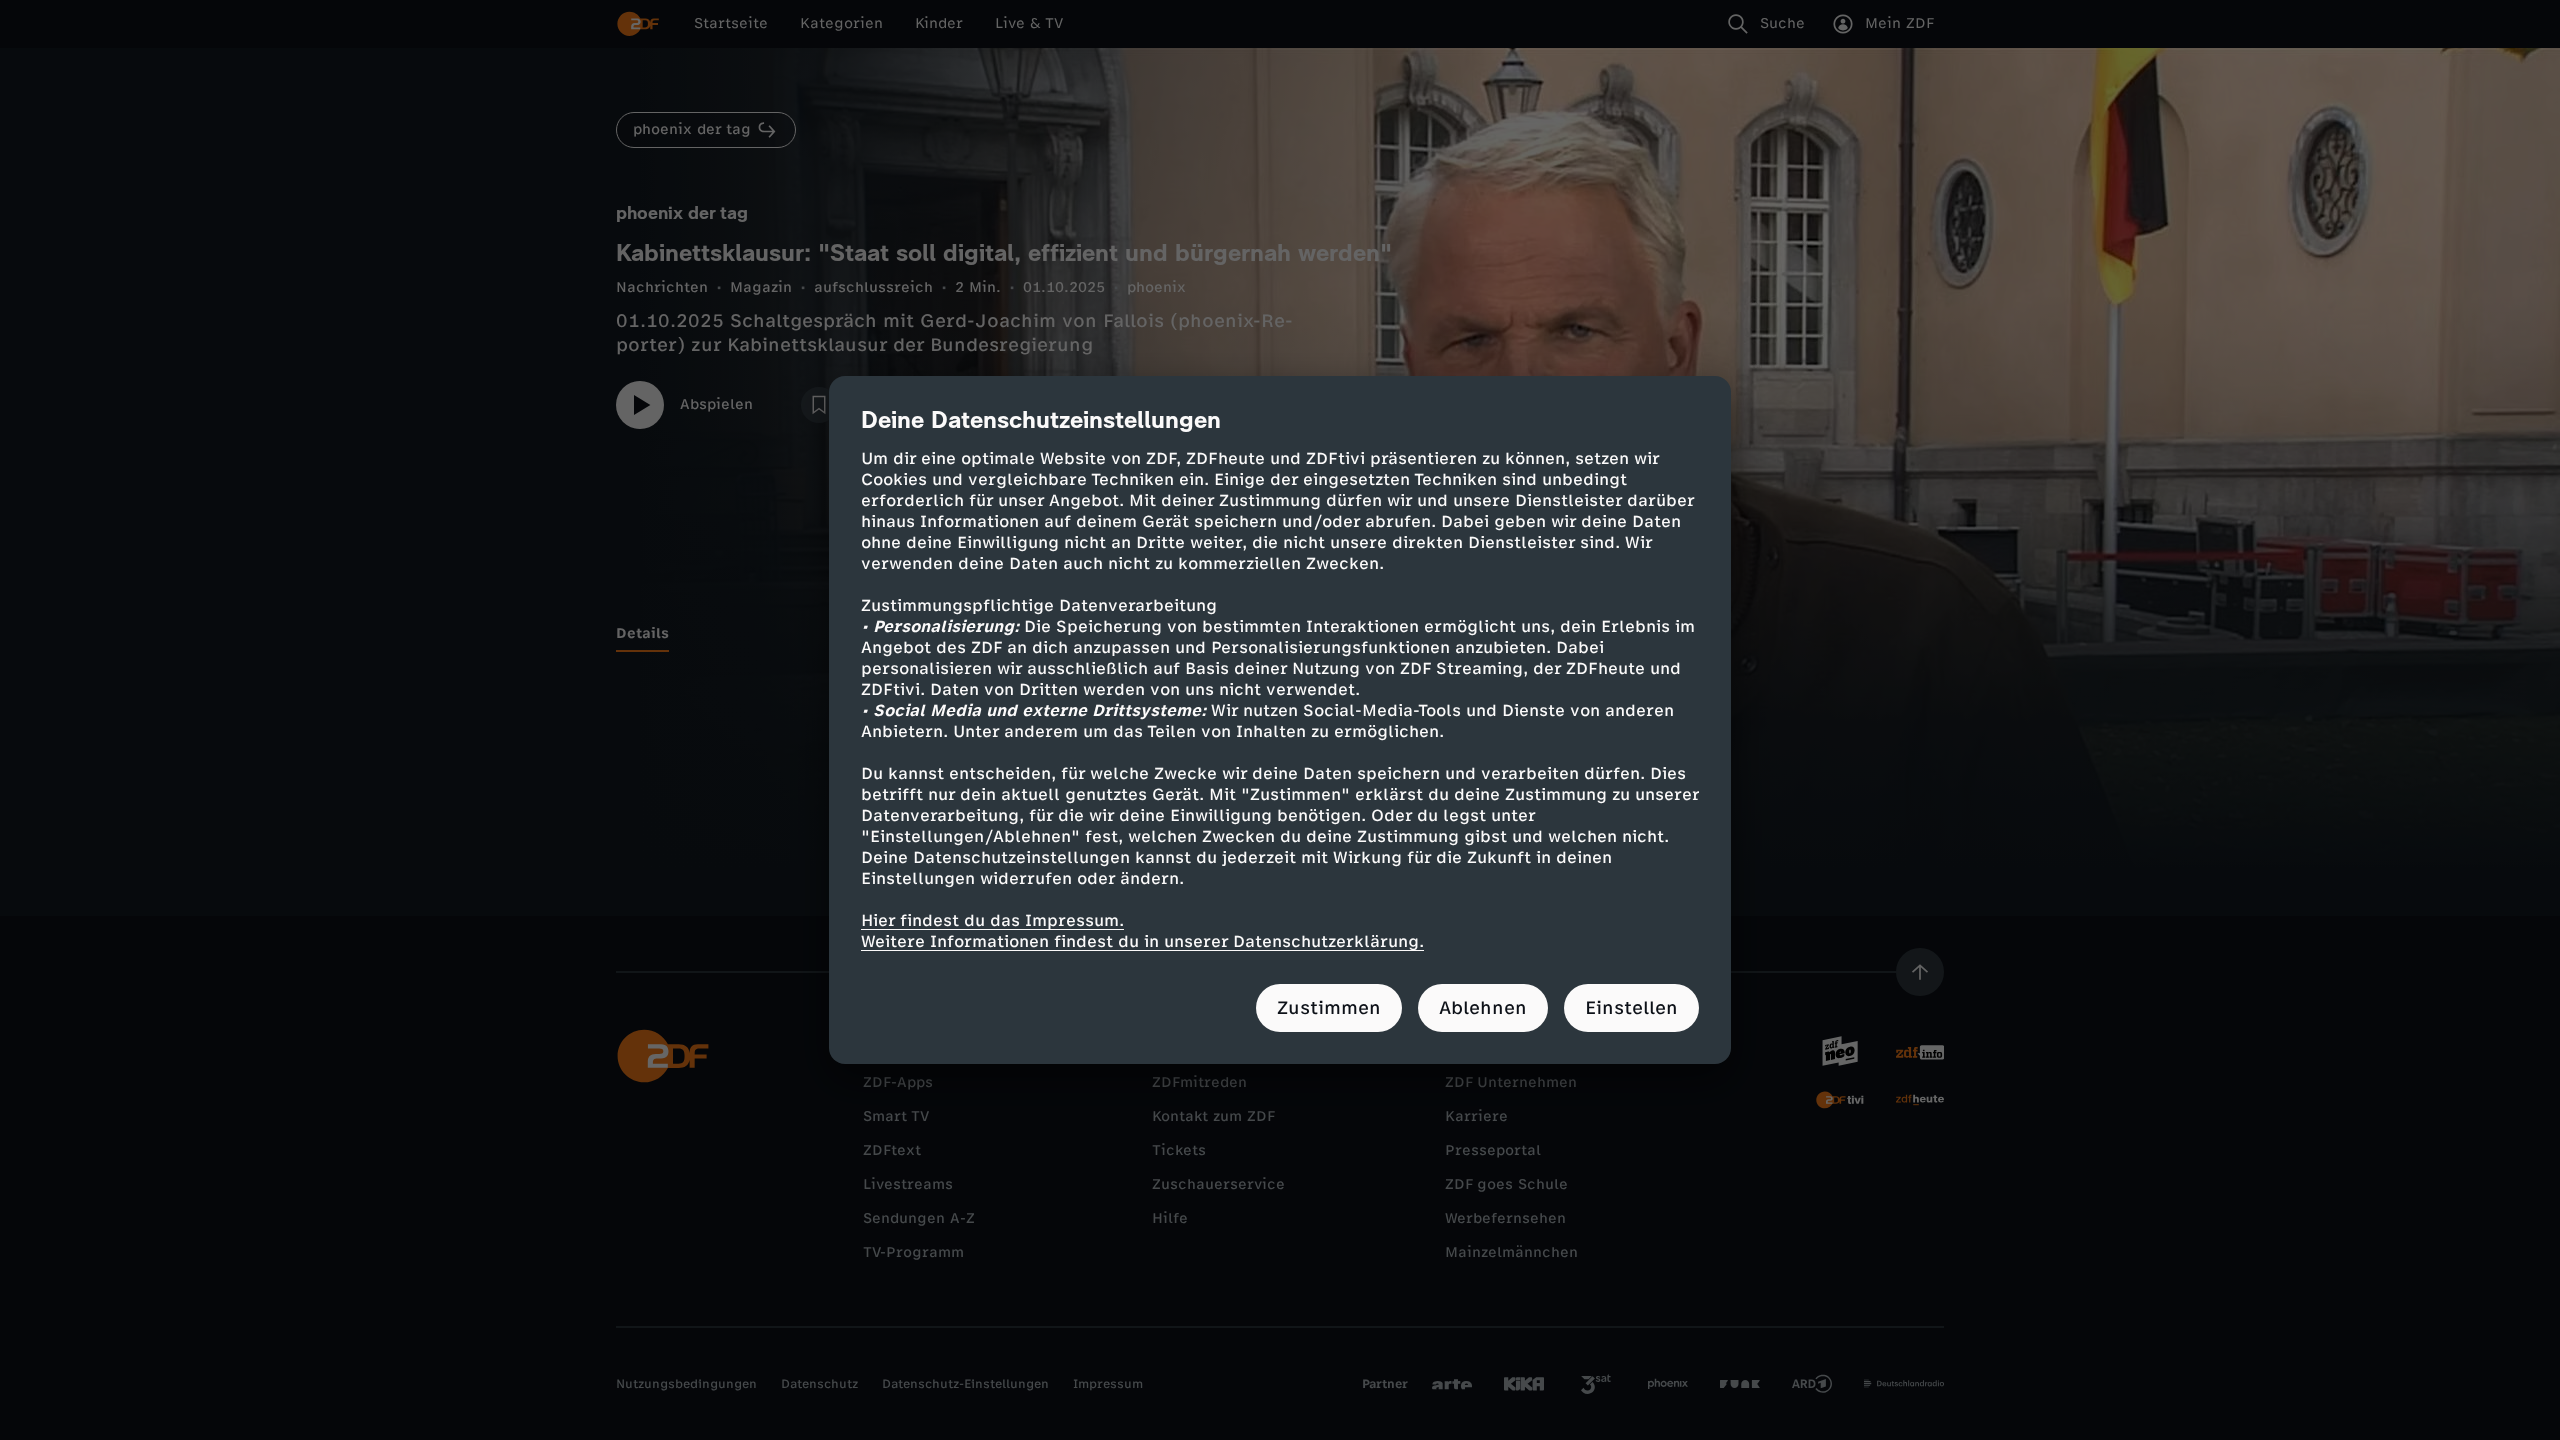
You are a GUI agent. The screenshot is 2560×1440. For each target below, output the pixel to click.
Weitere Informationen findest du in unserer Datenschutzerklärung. (1142, 941)
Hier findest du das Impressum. (992, 920)
